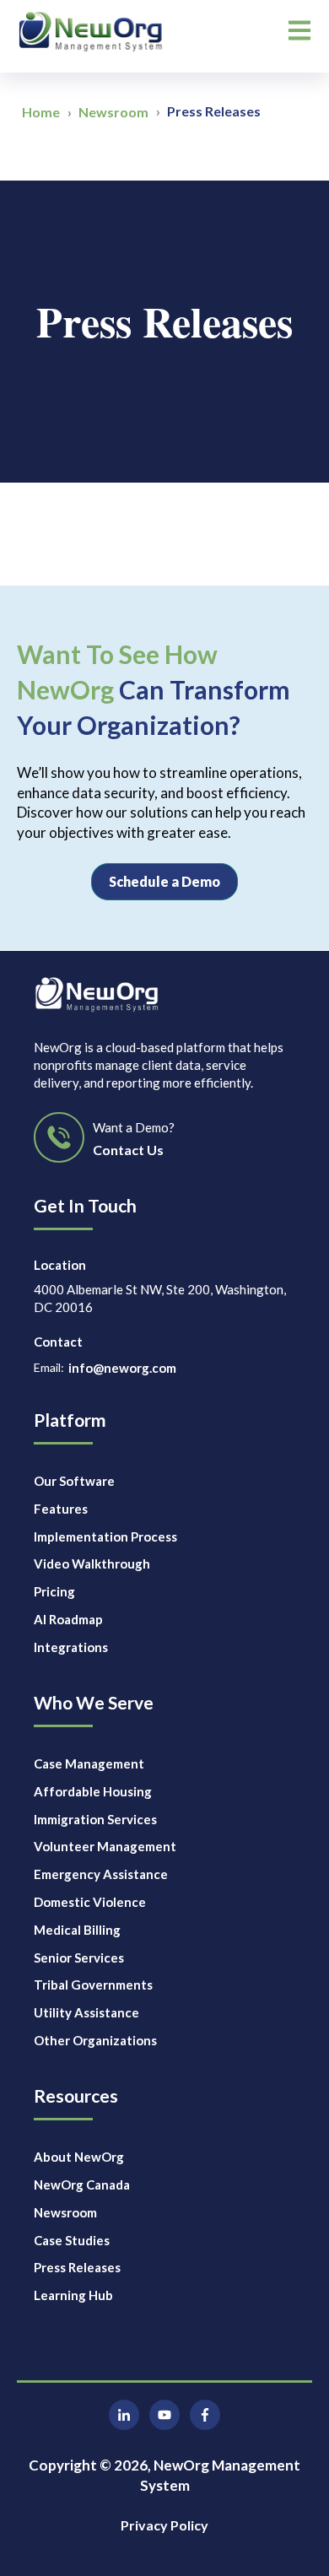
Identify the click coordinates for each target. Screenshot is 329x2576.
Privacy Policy (164, 2525)
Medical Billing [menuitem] (77, 1930)
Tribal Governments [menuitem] (93, 1985)
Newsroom (113, 112)
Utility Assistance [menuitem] (86, 2012)
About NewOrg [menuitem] (79, 2157)
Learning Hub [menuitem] (73, 2295)
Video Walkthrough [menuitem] (92, 1563)
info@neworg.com (122, 1368)
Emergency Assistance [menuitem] (101, 1874)
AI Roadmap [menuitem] (68, 1619)
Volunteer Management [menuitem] (105, 1846)
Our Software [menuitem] (74, 1481)
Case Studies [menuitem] (72, 2240)
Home (41, 112)
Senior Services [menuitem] (79, 1958)
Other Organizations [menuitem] (95, 2040)
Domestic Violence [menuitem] (90, 1902)
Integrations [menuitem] (71, 1647)
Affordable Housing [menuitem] (93, 1791)
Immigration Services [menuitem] (95, 1819)
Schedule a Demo (164, 881)
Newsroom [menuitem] (65, 2212)
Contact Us (128, 1150)
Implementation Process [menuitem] (105, 1536)
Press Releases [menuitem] (77, 2267)
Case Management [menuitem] (89, 1763)
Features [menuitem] (61, 1509)
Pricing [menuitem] (54, 1591)
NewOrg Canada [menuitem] (82, 2184)
